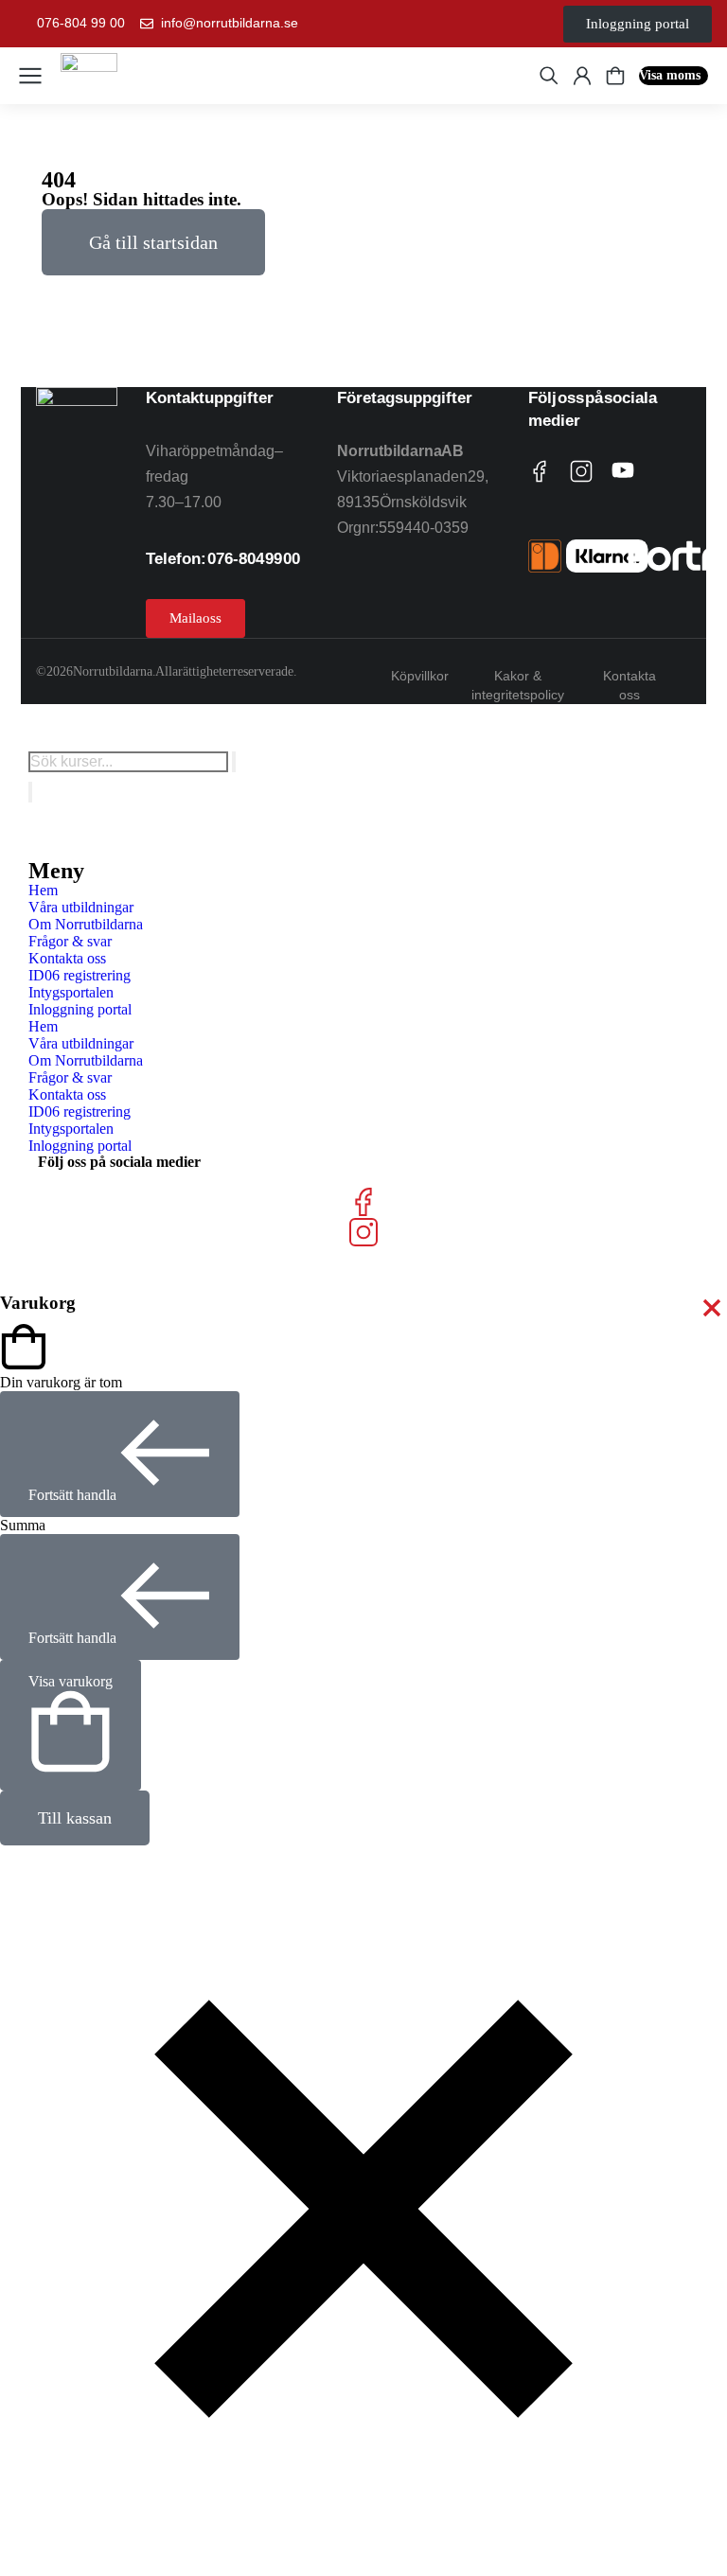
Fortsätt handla (72, 1495)
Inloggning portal (80, 1009)
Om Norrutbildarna (86, 924)
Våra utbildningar (81, 907)
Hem (43, 890)
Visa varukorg (71, 1681)
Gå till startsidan (153, 242)
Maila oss (195, 618)
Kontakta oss (629, 685)
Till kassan (75, 1818)
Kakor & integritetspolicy (518, 685)
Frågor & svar (70, 941)
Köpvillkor (420, 676)
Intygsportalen (71, 992)
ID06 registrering (80, 975)
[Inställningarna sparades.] (615, 76)
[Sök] (30, 792)
